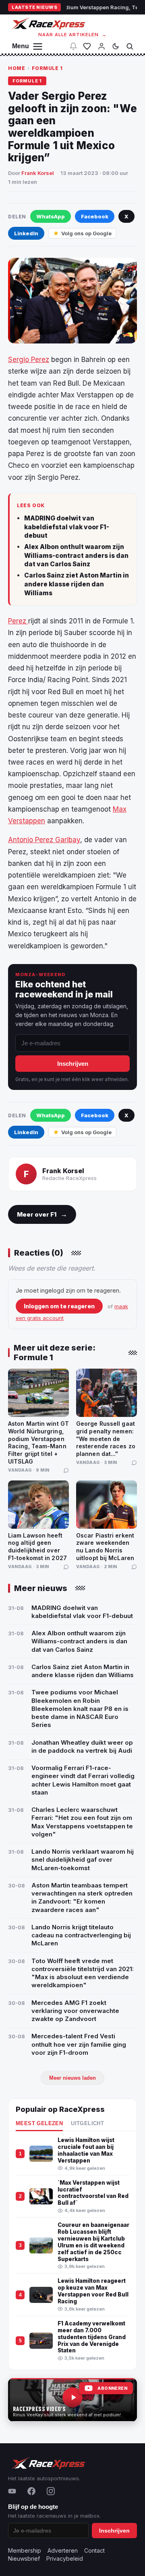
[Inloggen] (101, 46)
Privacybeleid (65, 2559)
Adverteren (63, 2550)
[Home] (48, 24)
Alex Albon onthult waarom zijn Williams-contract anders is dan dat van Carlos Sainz (76, 555)
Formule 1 (47, 68)
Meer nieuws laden (72, 2078)
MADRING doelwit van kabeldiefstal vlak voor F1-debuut (67, 527)
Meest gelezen (39, 2124)
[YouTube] (12, 2491)
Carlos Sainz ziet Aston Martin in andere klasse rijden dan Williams (77, 584)
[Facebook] (31, 2491)
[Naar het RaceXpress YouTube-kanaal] (72, 2400)
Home (17, 68)
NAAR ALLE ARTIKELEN (73, 35)
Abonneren (112, 2388)
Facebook (95, 216)
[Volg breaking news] (73, 46)
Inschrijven (73, 1064)
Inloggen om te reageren (59, 1306)
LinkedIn (26, 233)
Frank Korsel (38, 173)
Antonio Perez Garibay (44, 840)
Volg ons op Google (86, 233)
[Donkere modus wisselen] (116, 46)
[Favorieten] (87, 46)
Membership (25, 2550)
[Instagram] (51, 2491)
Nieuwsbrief (24, 2559)
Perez (18, 621)
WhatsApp (51, 216)
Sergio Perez (29, 360)
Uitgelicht (87, 2124)
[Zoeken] (130, 46)
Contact (94, 2550)
